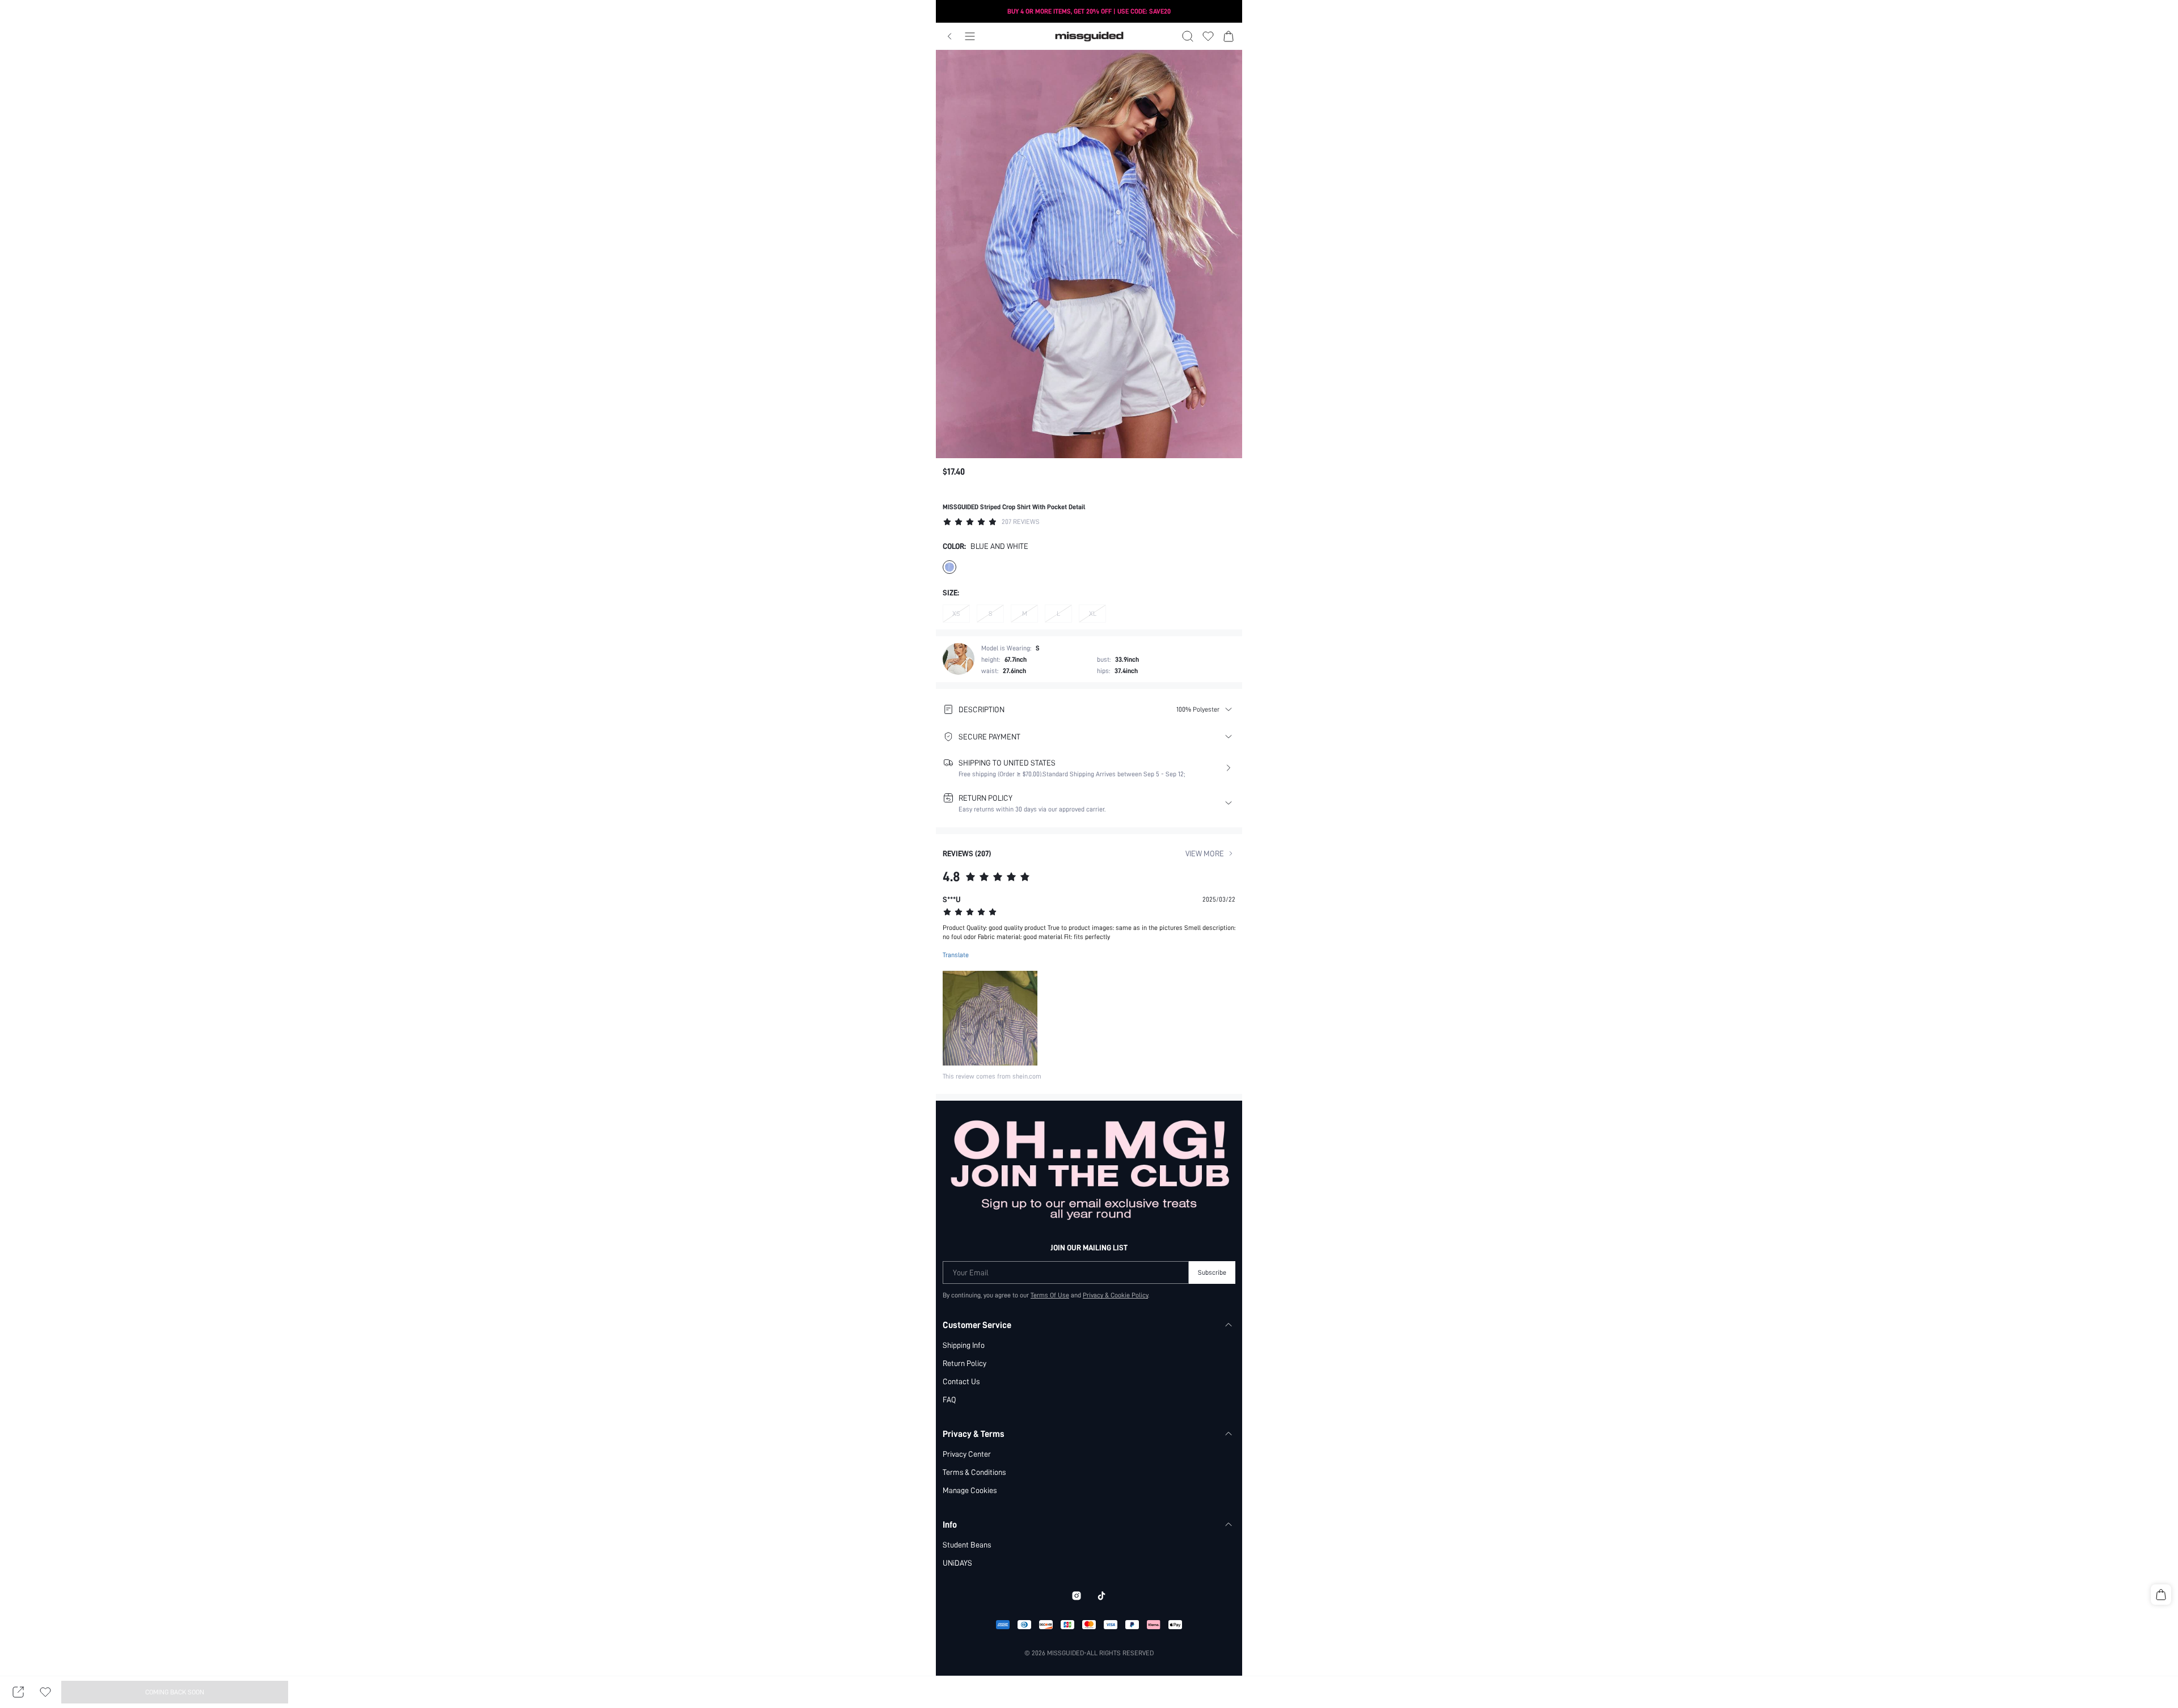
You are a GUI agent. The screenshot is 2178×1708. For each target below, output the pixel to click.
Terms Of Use (1050, 1295)
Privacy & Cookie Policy (1115, 1295)
